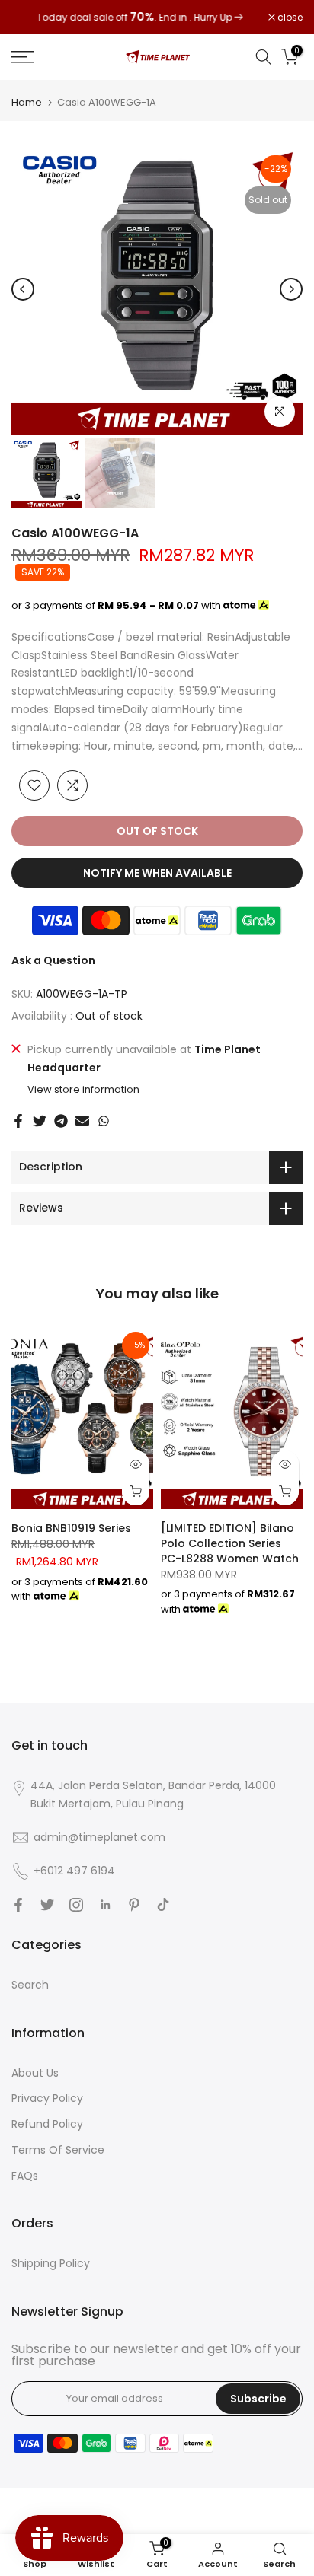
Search (30, 1985)
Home (27, 102)
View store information (83, 1090)
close (289, 18)
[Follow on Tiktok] (163, 1905)
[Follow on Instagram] (76, 1905)
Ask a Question (53, 960)
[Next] (291, 289)
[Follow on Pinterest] (134, 1905)
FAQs (25, 2176)
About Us (35, 2073)
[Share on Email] (82, 1121)
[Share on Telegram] (61, 1121)
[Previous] (23, 289)
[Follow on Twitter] (47, 1905)
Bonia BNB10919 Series (71, 1528)
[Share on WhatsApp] (104, 1121)
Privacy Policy (47, 2098)
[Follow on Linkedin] (105, 1905)
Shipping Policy (51, 2263)
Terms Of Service (58, 2150)
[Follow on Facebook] (18, 1905)
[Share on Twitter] (40, 1121)
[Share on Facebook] (18, 1121)
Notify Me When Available (157, 873)
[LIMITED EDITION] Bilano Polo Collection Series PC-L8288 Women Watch (230, 1543)
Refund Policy (47, 2124)
